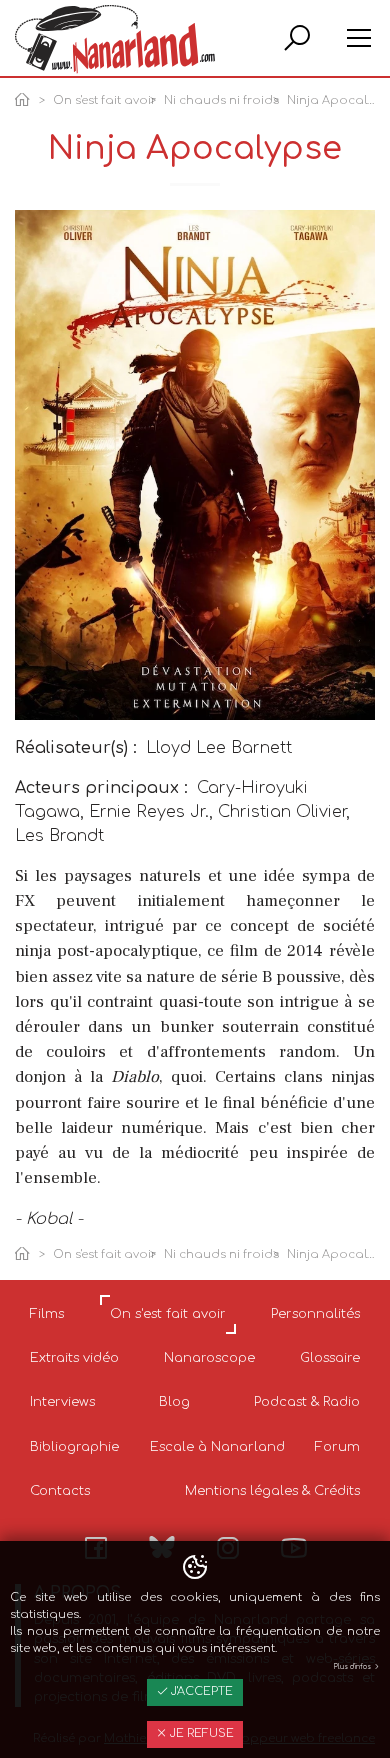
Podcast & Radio (307, 1402)
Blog (174, 1402)
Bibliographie (74, 1447)
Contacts (60, 1491)
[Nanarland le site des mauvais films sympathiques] (115, 39)
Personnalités (315, 1314)
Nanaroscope (209, 1358)
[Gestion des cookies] (195, 1568)
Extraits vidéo (74, 1358)
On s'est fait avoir (104, 100)
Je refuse (200, 1733)
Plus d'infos (353, 1667)
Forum (337, 1447)
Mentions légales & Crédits (272, 1491)
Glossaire (330, 1358)
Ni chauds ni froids (221, 100)
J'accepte (200, 1691)
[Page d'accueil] (26, 101)
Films (47, 1314)
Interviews (62, 1402)
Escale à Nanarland (217, 1447)
